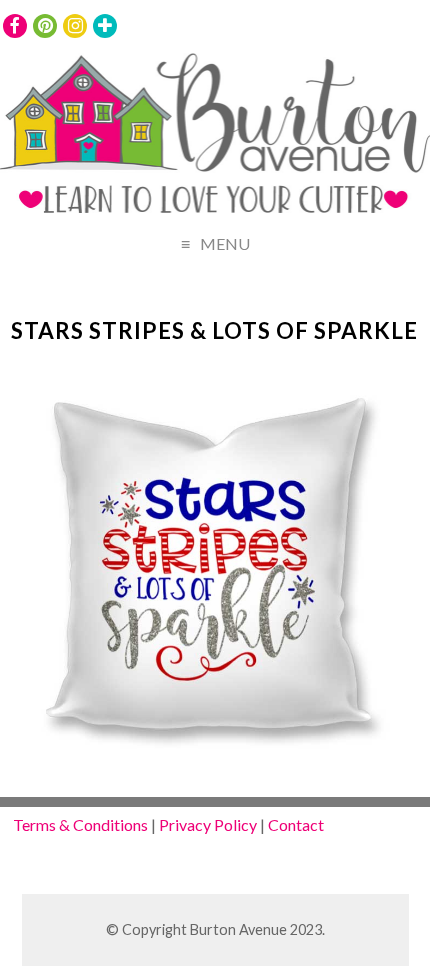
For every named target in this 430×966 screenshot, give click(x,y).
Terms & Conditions (80, 824)
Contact (296, 824)
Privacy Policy (208, 824)
